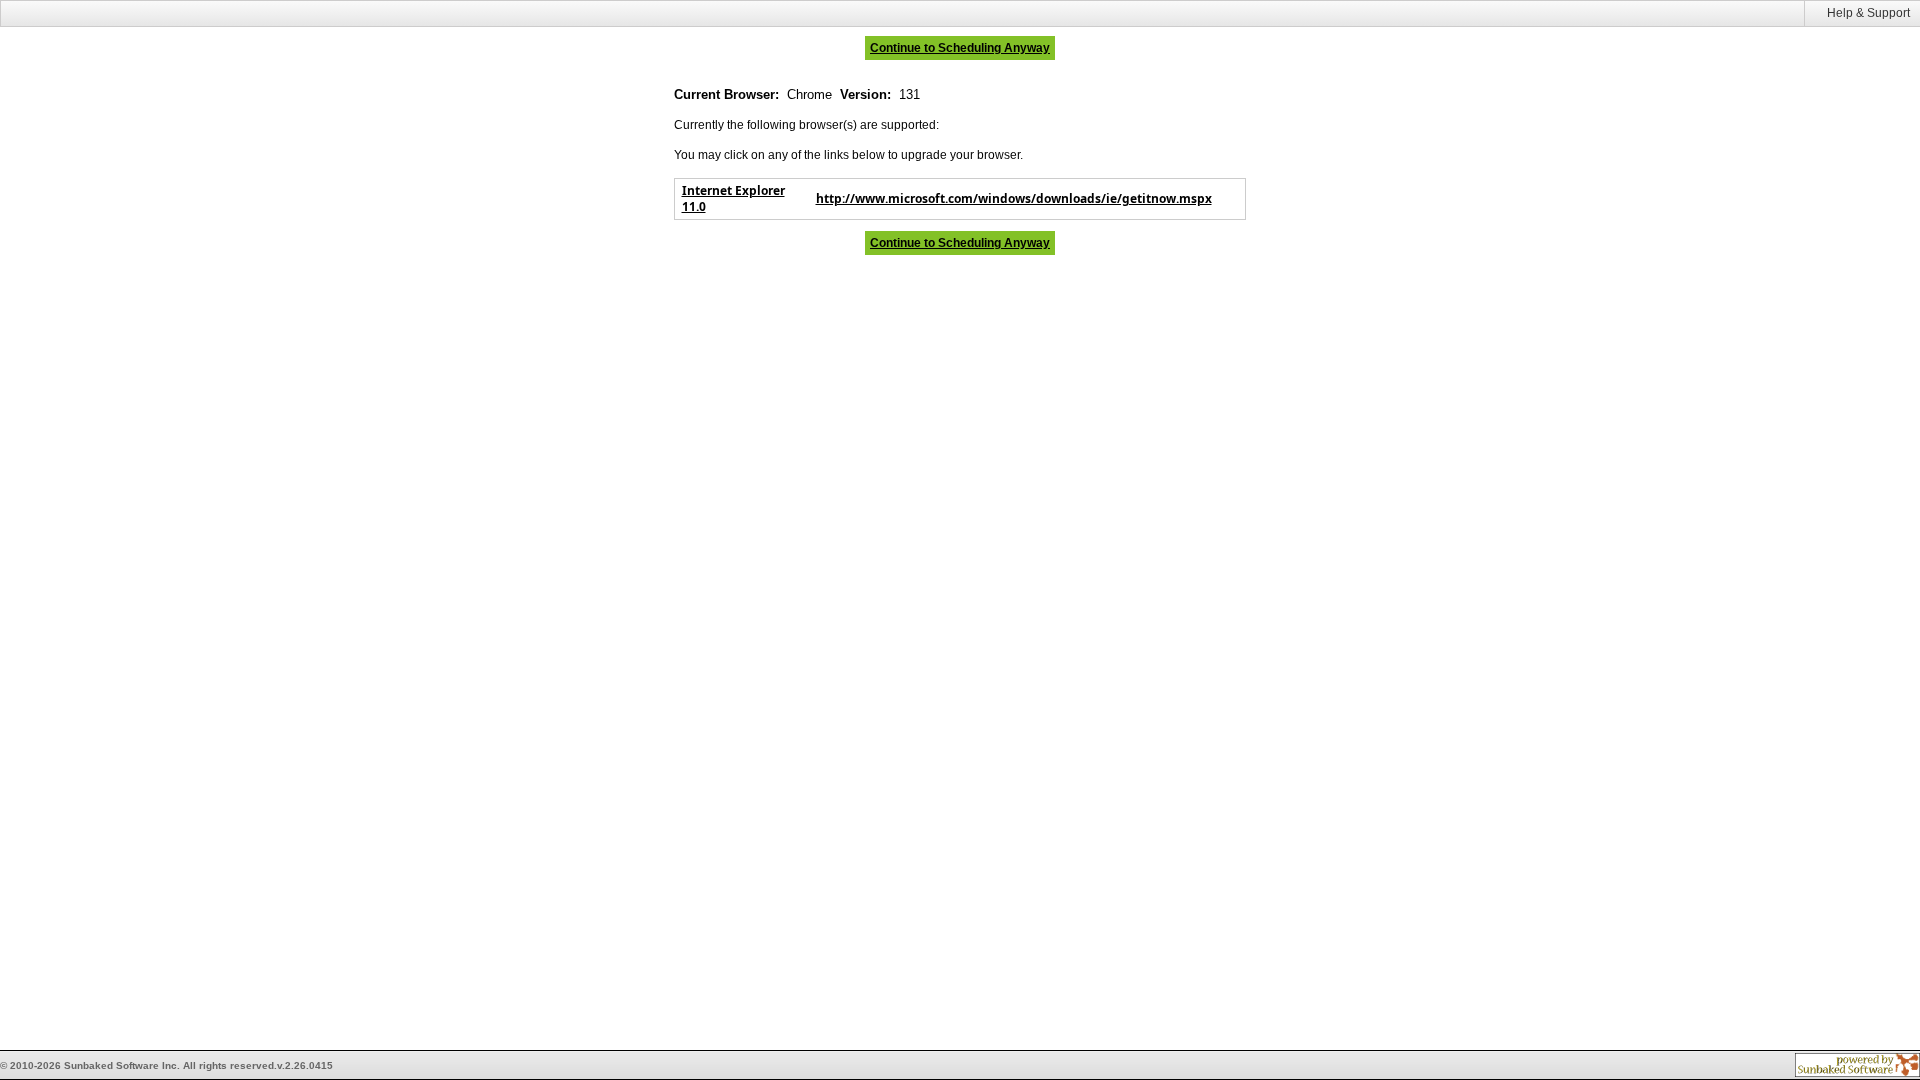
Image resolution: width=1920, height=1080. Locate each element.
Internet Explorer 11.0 (733, 198)
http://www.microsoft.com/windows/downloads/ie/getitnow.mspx (1014, 198)
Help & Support (1868, 13)
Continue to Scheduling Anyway (960, 48)
